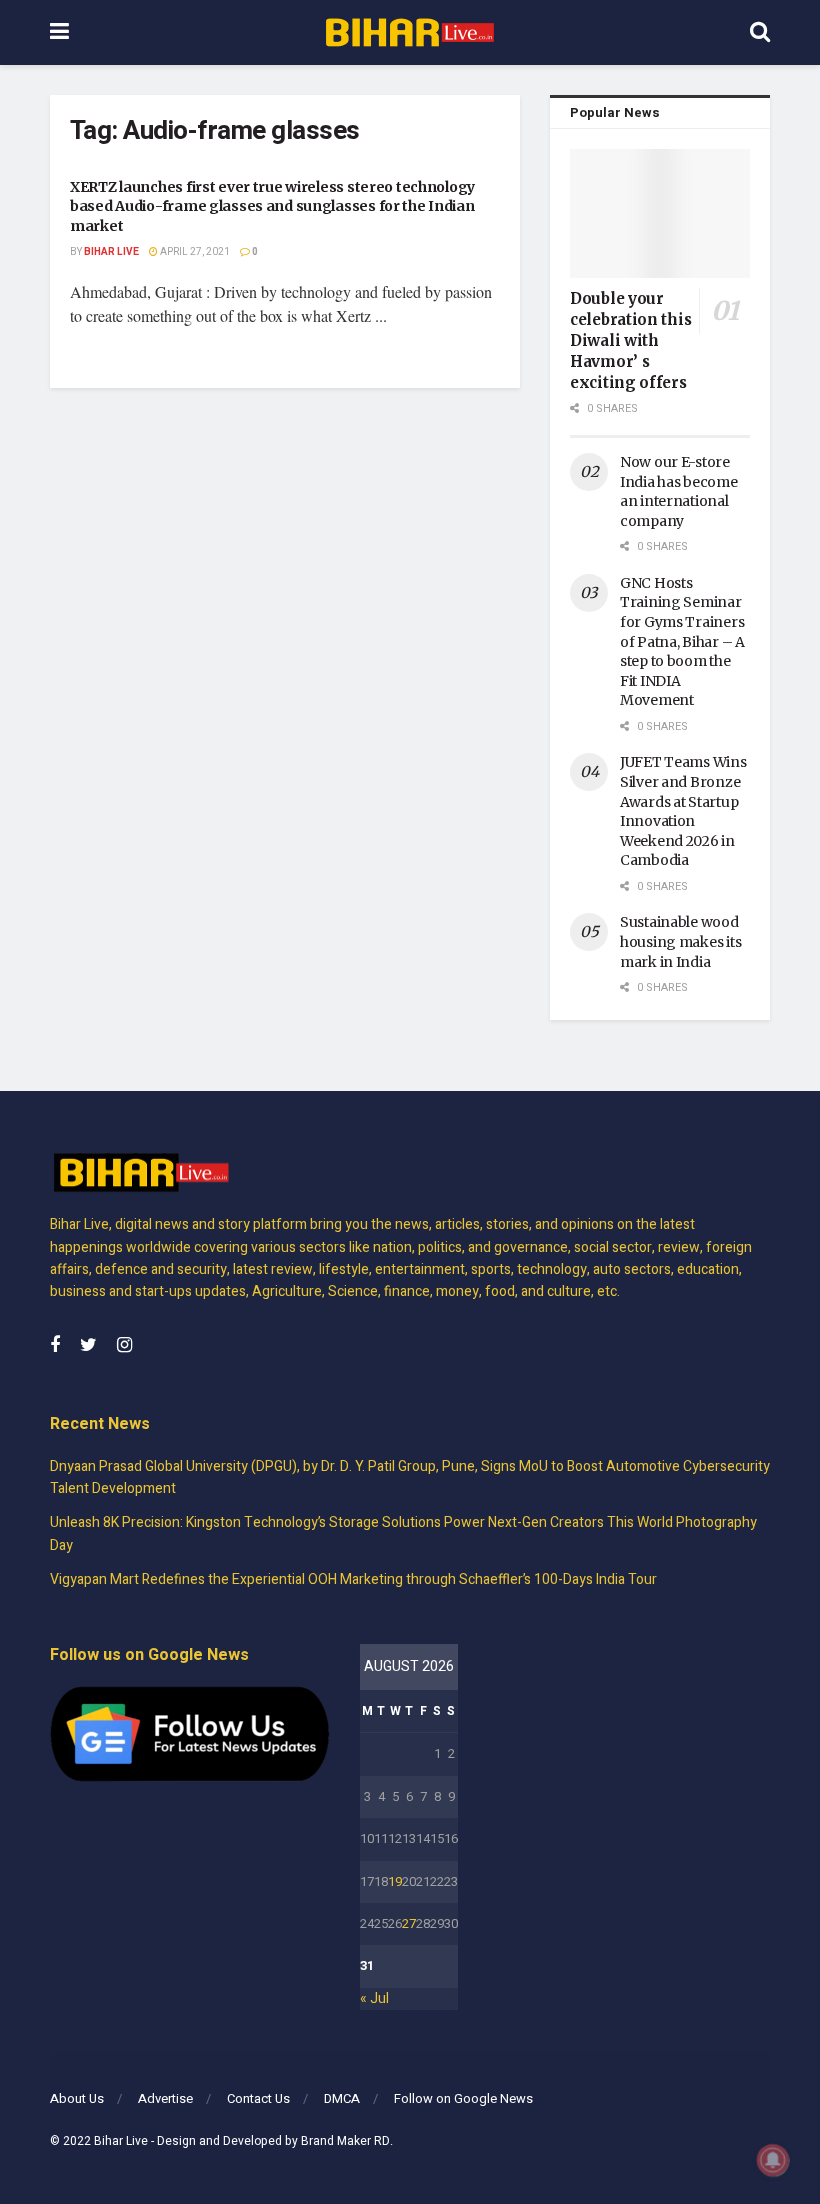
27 (409, 1923)
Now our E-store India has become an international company (679, 491)
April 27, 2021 (194, 252)
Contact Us (258, 2098)
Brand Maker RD (345, 2141)
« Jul (374, 1998)
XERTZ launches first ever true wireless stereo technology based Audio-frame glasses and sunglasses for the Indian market (272, 206)
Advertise (165, 2098)
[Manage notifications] (773, 2160)
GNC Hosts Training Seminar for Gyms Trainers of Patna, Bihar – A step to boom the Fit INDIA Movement (682, 642)
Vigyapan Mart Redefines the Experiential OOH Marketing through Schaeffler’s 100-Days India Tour (353, 1579)
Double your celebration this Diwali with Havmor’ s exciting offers (630, 340)
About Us (77, 2098)
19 (395, 1881)
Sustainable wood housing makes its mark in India (680, 941)
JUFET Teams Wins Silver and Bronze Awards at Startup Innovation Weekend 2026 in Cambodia (683, 811)
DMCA (342, 2098)
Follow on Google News (463, 2098)
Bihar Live (111, 252)
